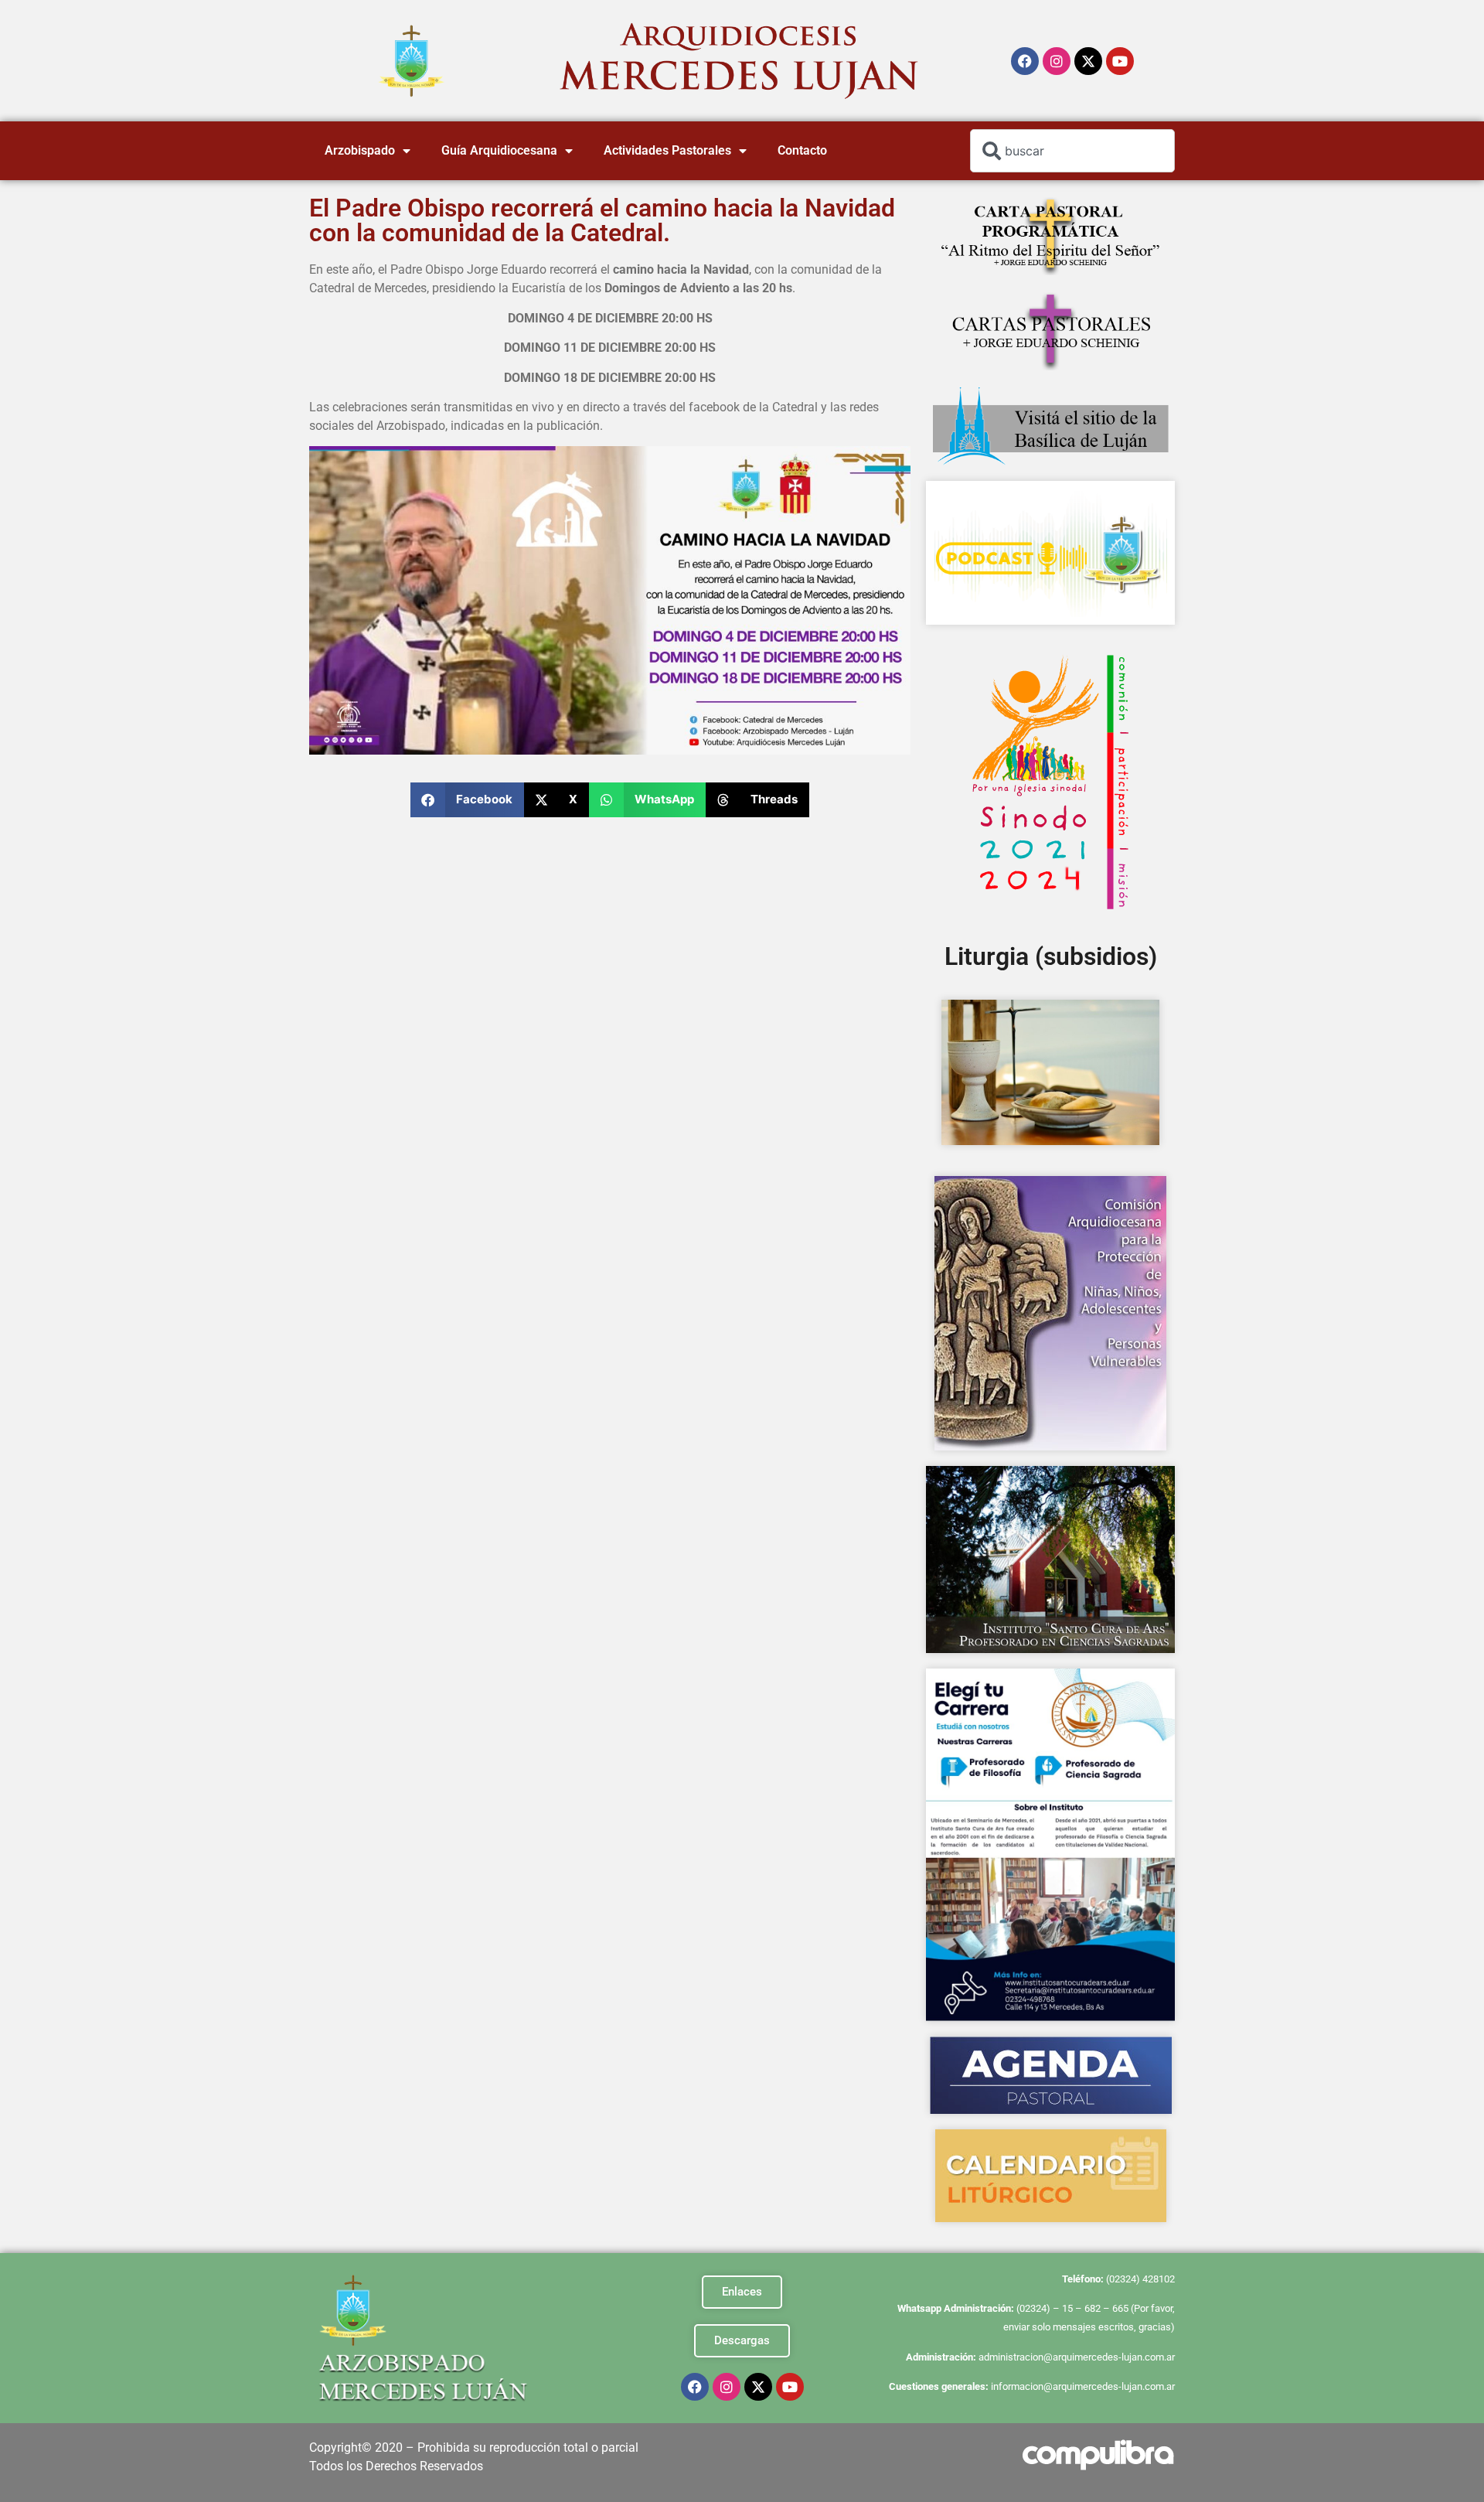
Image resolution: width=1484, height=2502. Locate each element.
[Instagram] (1057, 61)
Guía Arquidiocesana (499, 150)
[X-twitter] (1088, 61)
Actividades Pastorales (667, 150)
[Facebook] (1025, 61)
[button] (467, 800)
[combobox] (1072, 151)
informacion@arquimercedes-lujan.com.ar (1083, 2386)
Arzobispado (360, 150)
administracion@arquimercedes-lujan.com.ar (1077, 2357)
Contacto (802, 150)
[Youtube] (1120, 61)
